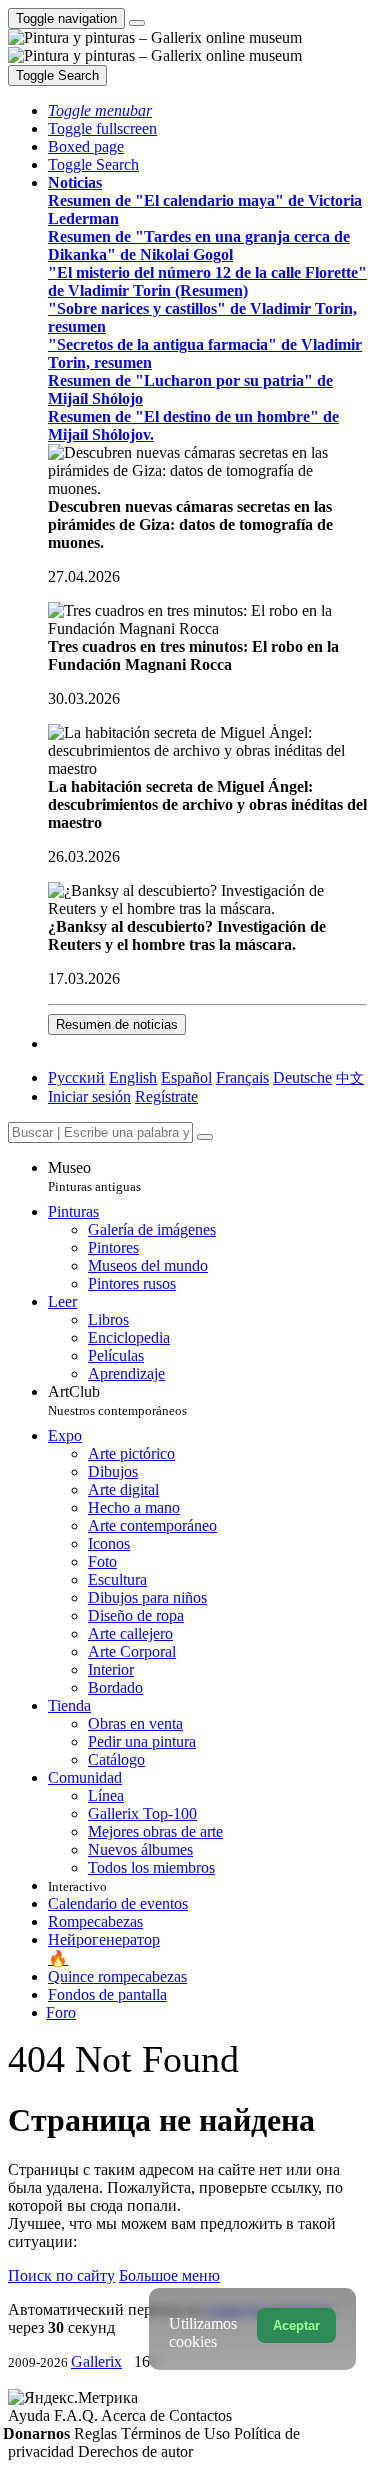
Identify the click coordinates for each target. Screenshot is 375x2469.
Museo (94, 1176)
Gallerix (96, 2361)
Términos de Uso (177, 2433)
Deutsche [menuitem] (302, 1077)
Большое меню (169, 2275)
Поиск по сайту (61, 2275)
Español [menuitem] (186, 1077)
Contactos (200, 2415)
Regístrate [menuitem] (166, 1096)
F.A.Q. (77, 2415)
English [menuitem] (133, 1077)
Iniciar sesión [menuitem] (89, 1096)
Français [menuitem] (242, 1077)
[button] (100, 110)
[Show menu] (137, 23)
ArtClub (117, 1400)
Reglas (97, 2433)
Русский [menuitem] (76, 1077)
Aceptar (296, 2325)
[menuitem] (350, 1077)
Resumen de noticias (117, 1024)
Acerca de (135, 2415)
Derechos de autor (135, 2451)
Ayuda (31, 2415)
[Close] (205, 1137)
